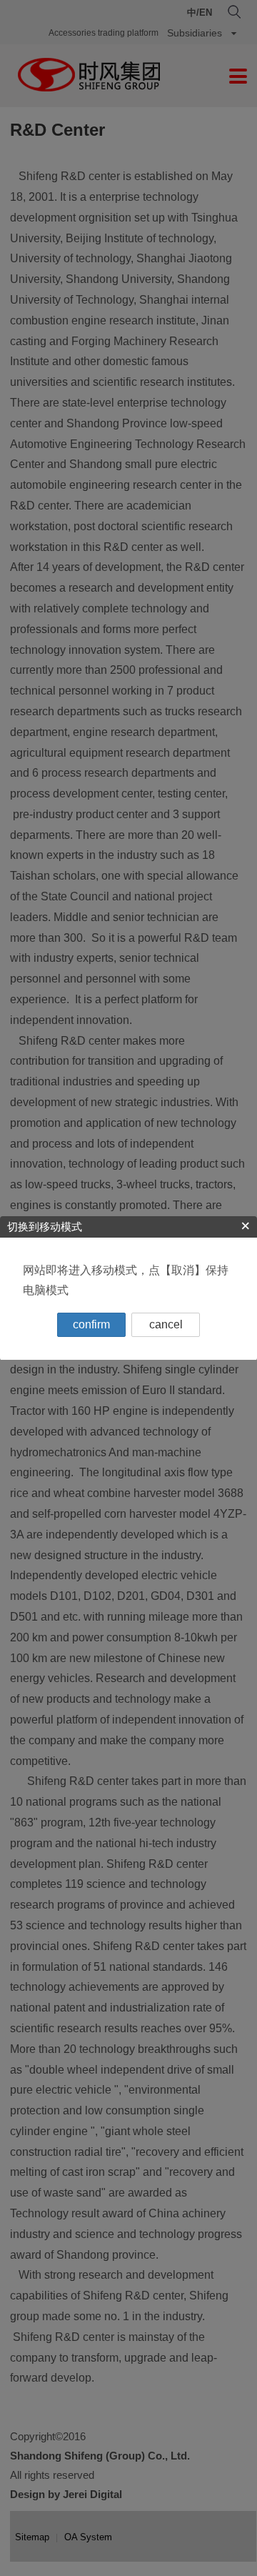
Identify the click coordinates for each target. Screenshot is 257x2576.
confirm (91, 1324)
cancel (166, 1324)
